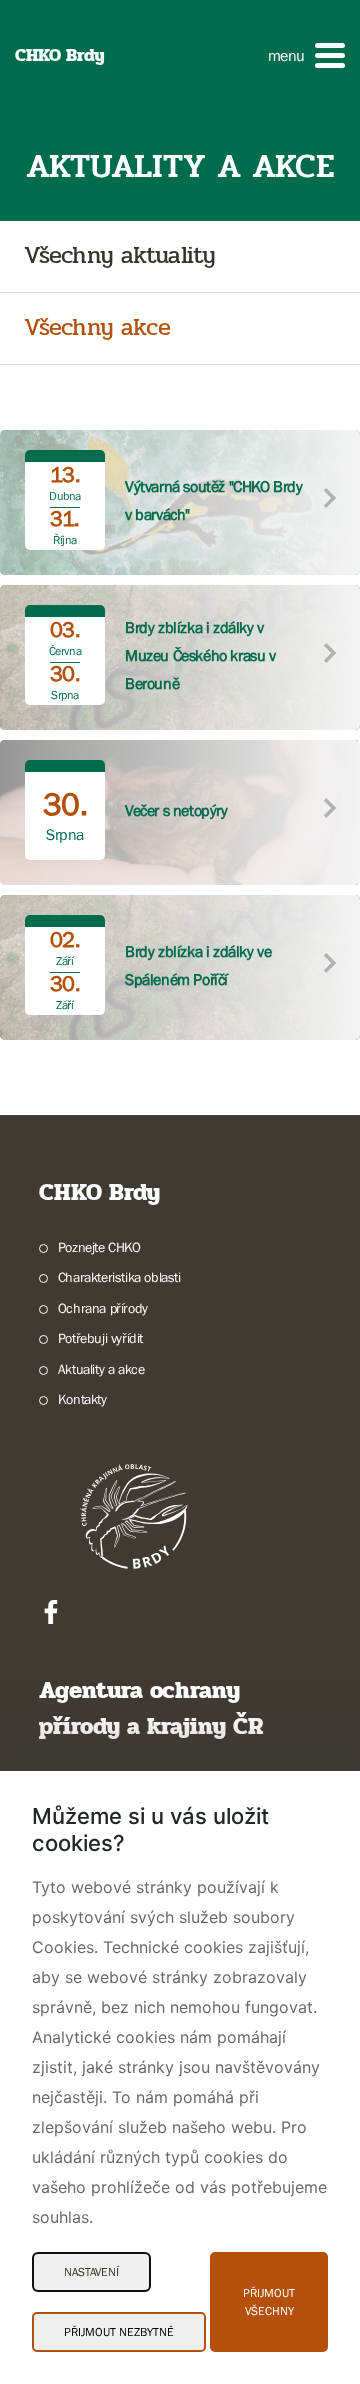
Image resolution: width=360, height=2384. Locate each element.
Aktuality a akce (101, 1369)
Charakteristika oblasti (119, 1277)
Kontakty (82, 1399)
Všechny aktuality (119, 256)
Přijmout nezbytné (119, 2332)
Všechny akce (97, 328)
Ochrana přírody (103, 1308)
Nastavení (91, 2272)
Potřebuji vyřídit (100, 1338)
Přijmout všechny (269, 2302)
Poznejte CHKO (99, 1247)
